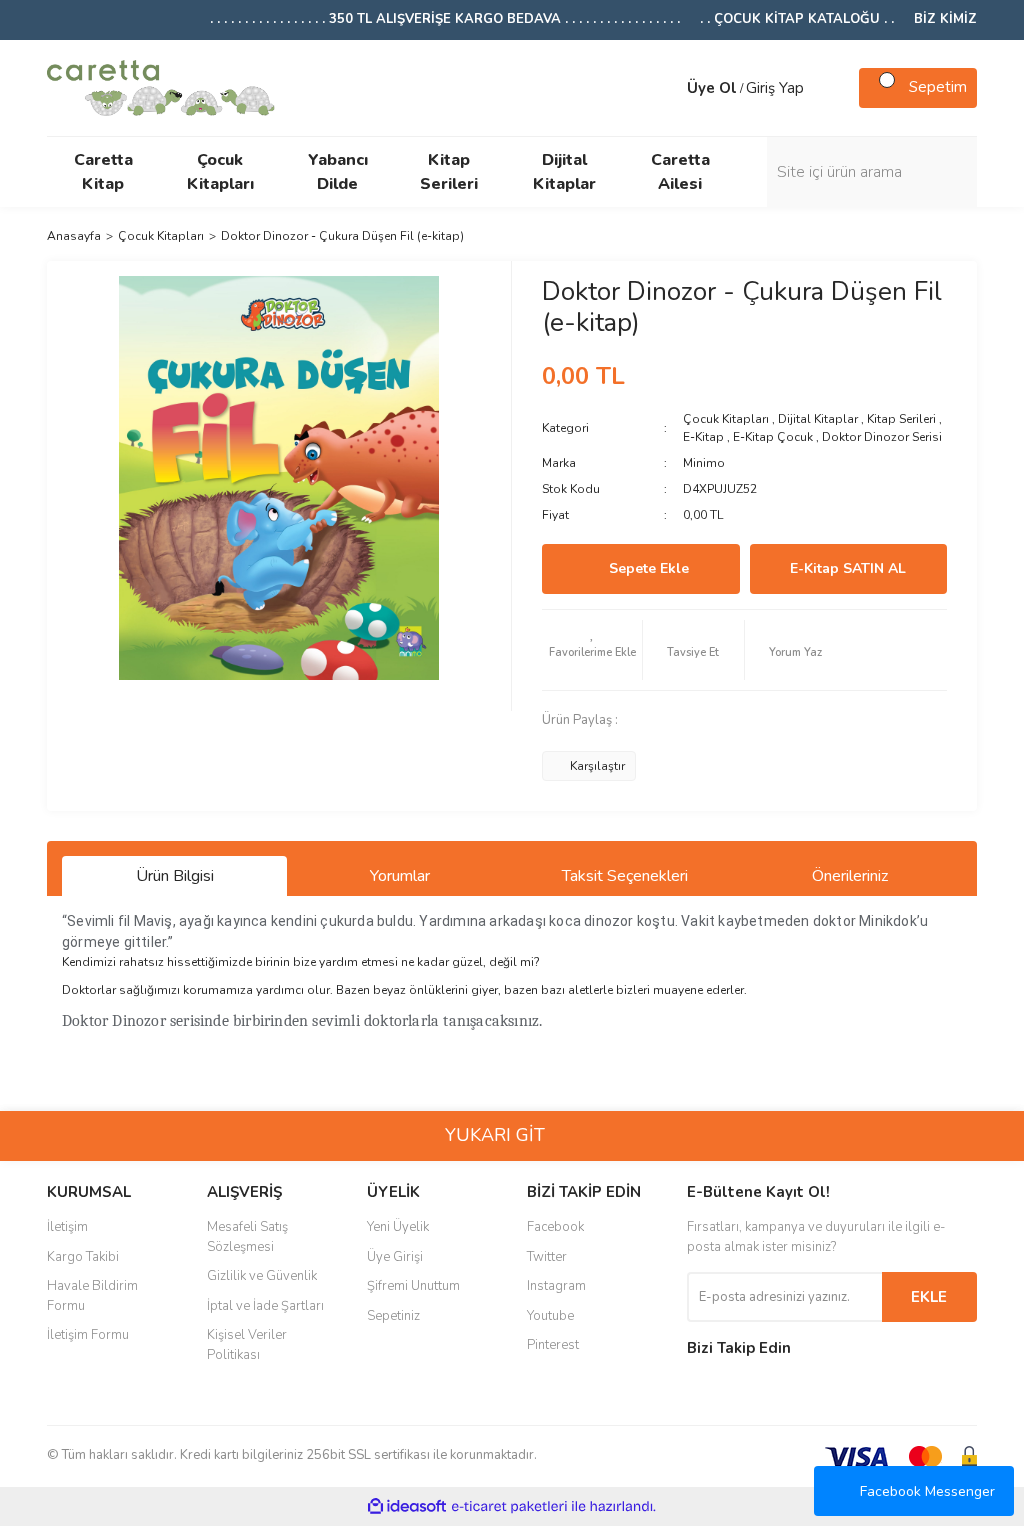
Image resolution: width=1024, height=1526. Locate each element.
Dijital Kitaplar (818, 419)
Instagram (556, 1286)
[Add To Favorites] (592, 650)
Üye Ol (712, 88)
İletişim (67, 1227)
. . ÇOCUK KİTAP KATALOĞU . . (797, 19)
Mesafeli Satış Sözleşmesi (247, 1237)
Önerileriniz (850, 876)
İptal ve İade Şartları (265, 1306)
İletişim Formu (88, 1335)
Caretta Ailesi (680, 172)
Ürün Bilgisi (175, 876)
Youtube (550, 1316)
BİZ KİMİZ (945, 19)
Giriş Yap (775, 88)
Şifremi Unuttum (413, 1286)
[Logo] (161, 86)
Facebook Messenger (927, 1491)
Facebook (555, 1227)
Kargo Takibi (83, 1257)
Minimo (704, 463)
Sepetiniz (393, 1316)
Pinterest (553, 1345)
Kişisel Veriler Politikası (247, 1345)
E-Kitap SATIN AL (848, 568)
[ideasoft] (407, 1506)
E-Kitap (703, 437)
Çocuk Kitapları (726, 419)
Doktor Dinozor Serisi (882, 437)
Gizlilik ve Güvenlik (262, 1276)
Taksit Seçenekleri (625, 876)
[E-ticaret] (509, 1507)
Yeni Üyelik (398, 1227)
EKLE (929, 1297)
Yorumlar (400, 876)
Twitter (547, 1257)
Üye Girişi (395, 1257)
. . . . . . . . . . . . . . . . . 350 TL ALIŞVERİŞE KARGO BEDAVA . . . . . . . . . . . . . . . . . (445, 19)
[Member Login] (667, 88)
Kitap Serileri (901, 419)
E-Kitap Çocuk (773, 437)
